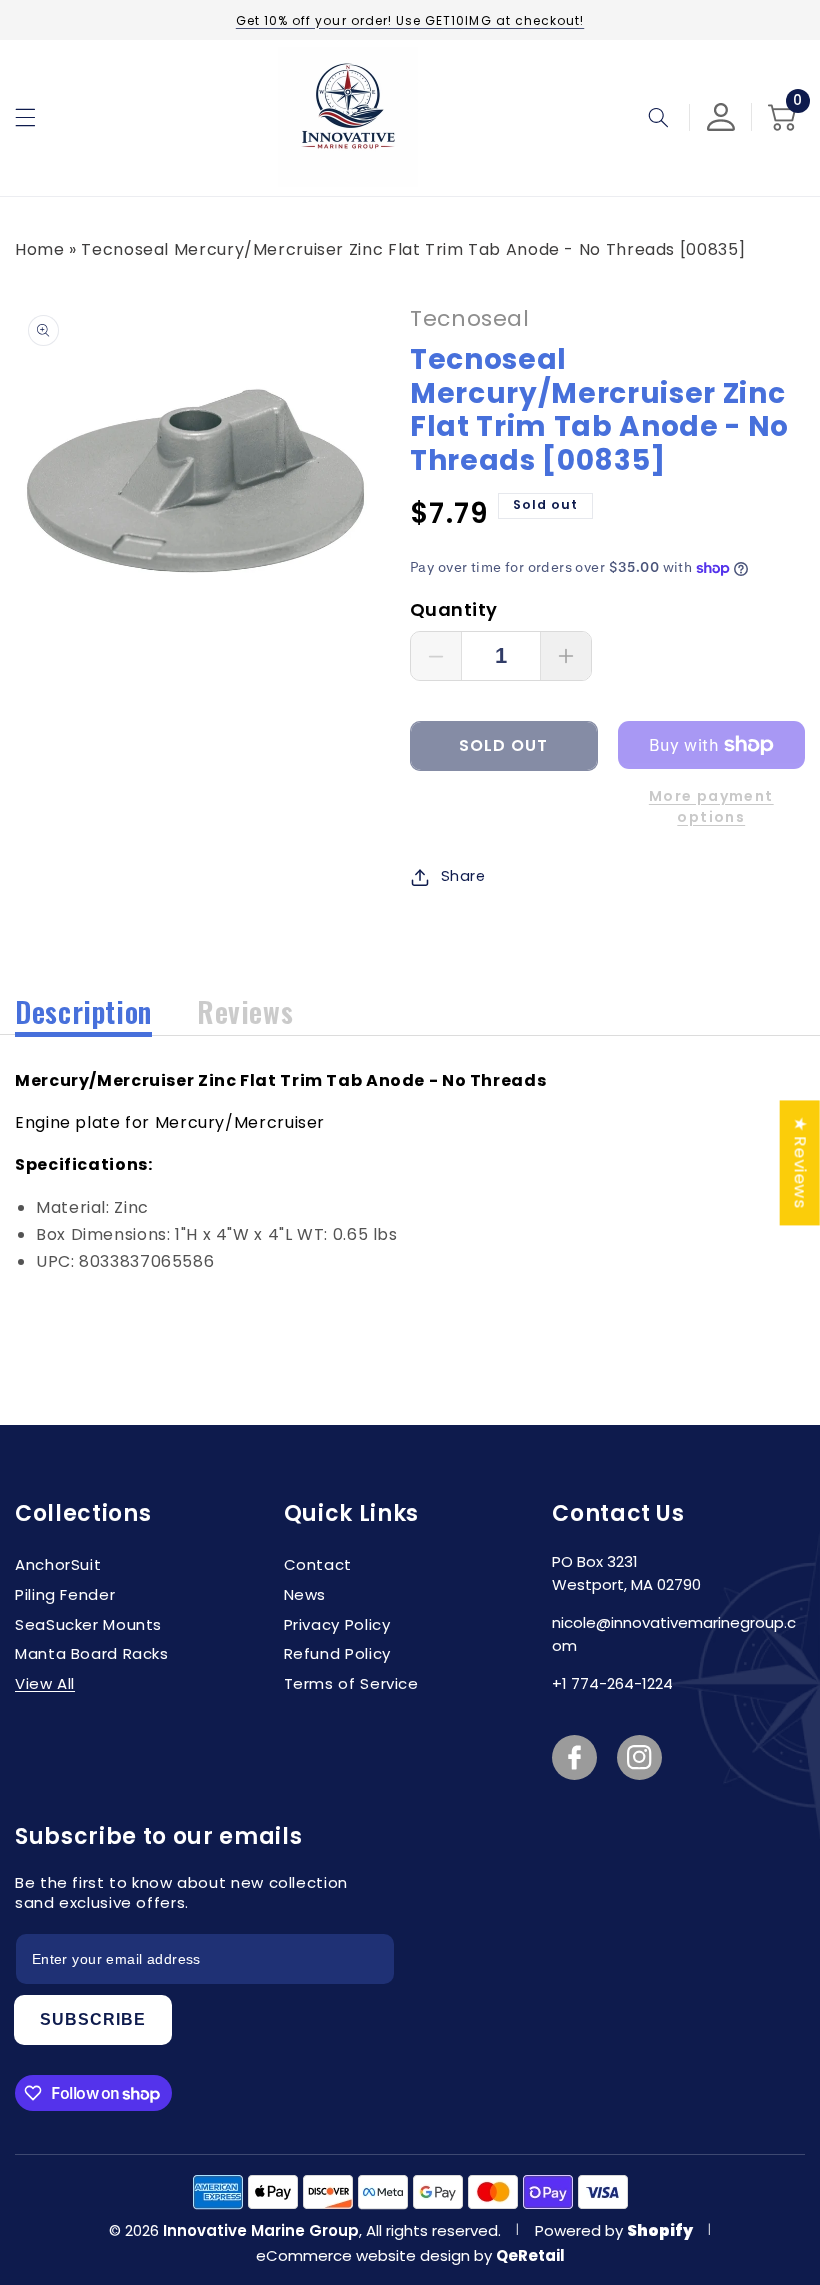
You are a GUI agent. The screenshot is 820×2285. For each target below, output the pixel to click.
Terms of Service (351, 1683)
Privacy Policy (337, 1624)
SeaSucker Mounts (88, 1624)
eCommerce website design (365, 2255)
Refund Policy (337, 1653)
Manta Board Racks (92, 1653)
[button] (25, 117)
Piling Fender (65, 1594)
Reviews (245, 1011)
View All (45, 1683)
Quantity (453, 609)
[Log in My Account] (721, 117)
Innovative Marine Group (261, 2230)
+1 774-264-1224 (612, 1683)
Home (40, 249)
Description (83, 1011)
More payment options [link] (711, 806)
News (305, 1594)
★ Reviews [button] (801, 1162)
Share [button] (463, 876)
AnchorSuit (58, 1564)
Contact (318, 1564)
